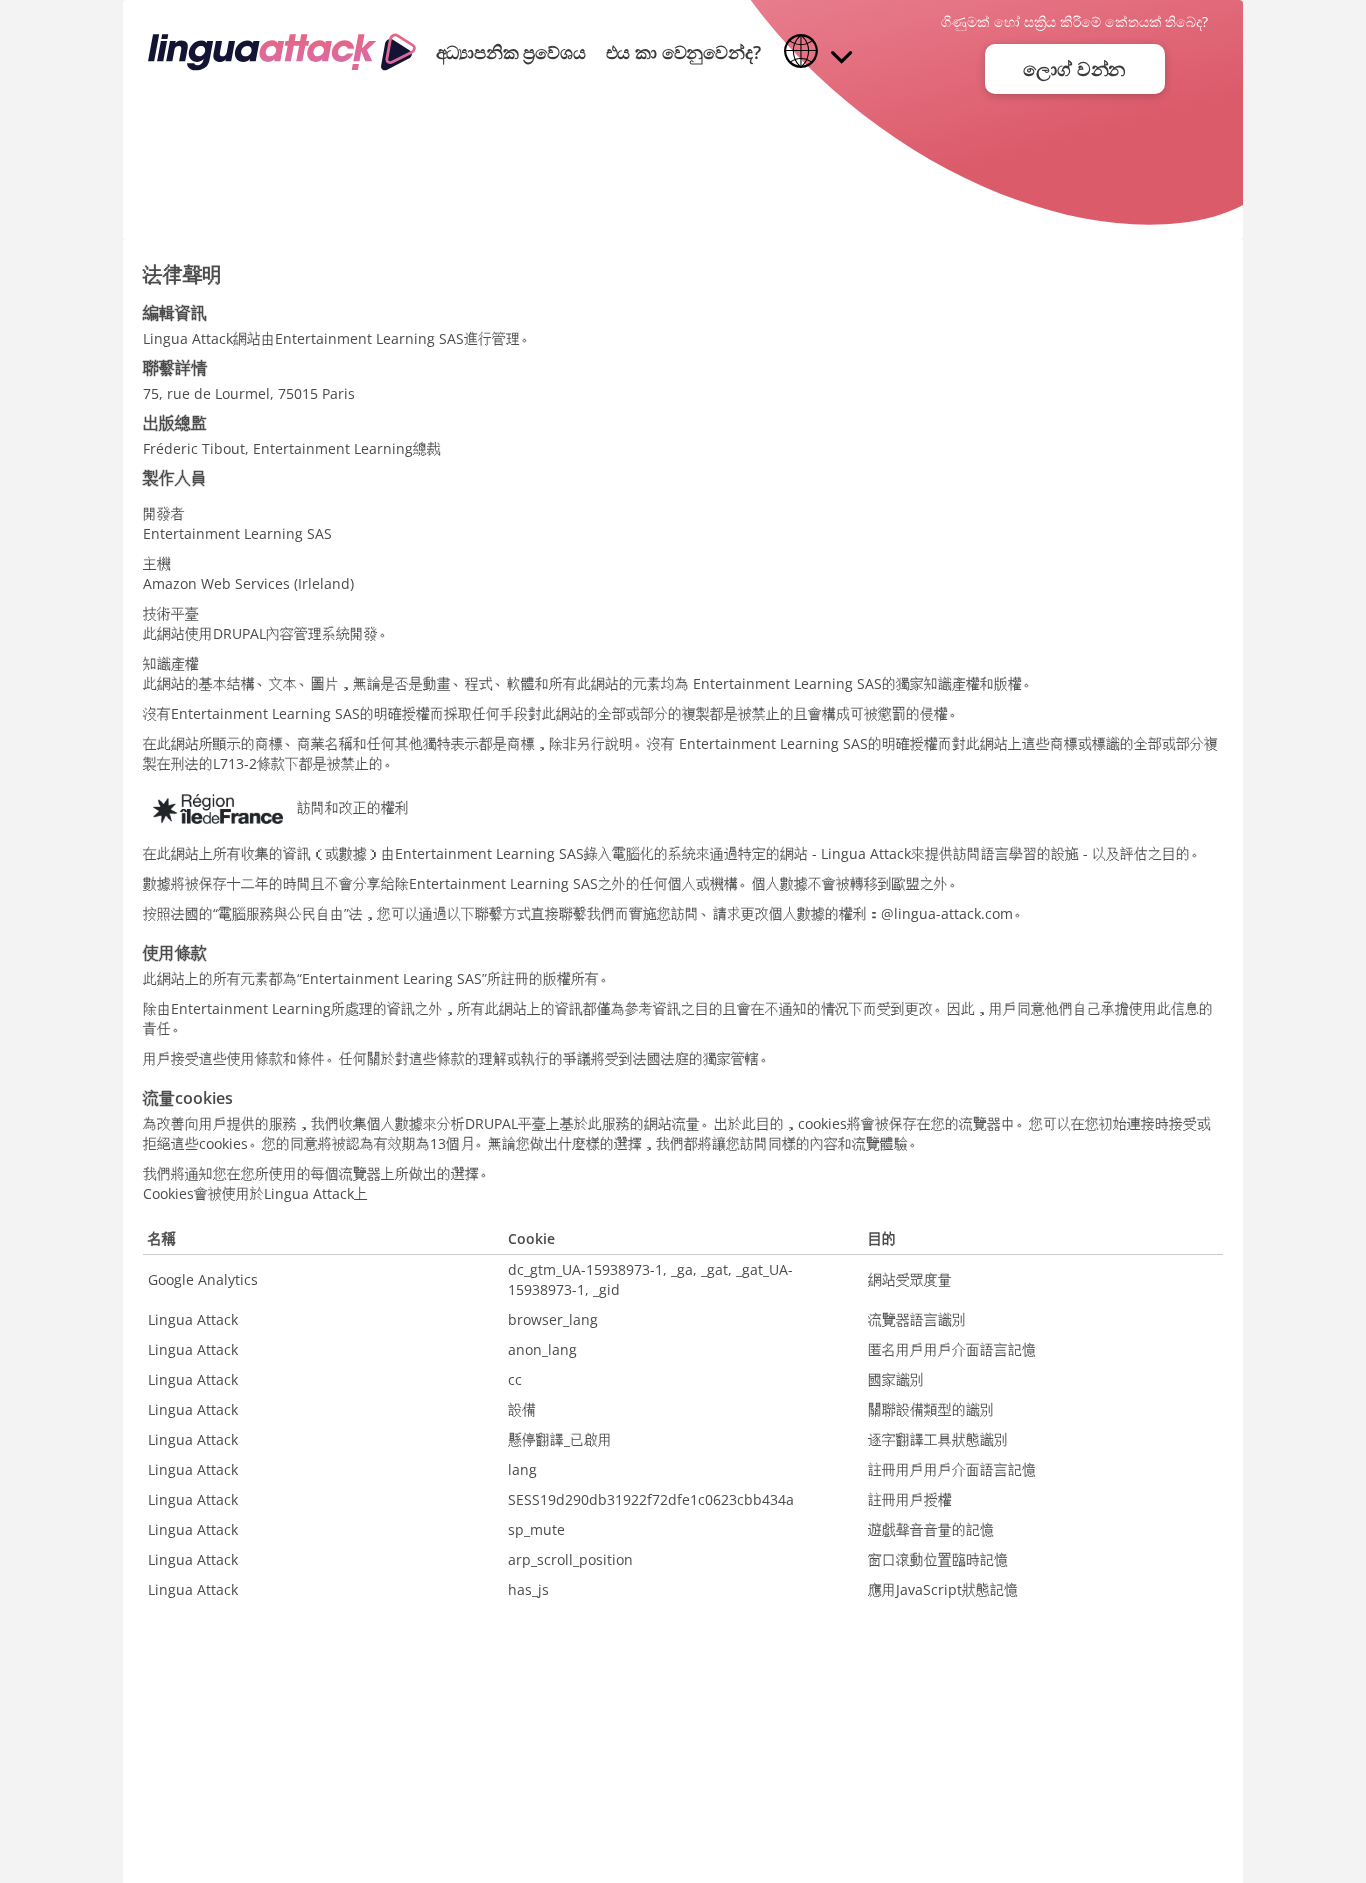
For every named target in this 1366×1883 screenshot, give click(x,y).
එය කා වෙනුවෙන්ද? (683, 52)
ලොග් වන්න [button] (1074, 69)
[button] (818, 52)
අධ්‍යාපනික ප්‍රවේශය (511, 52)
